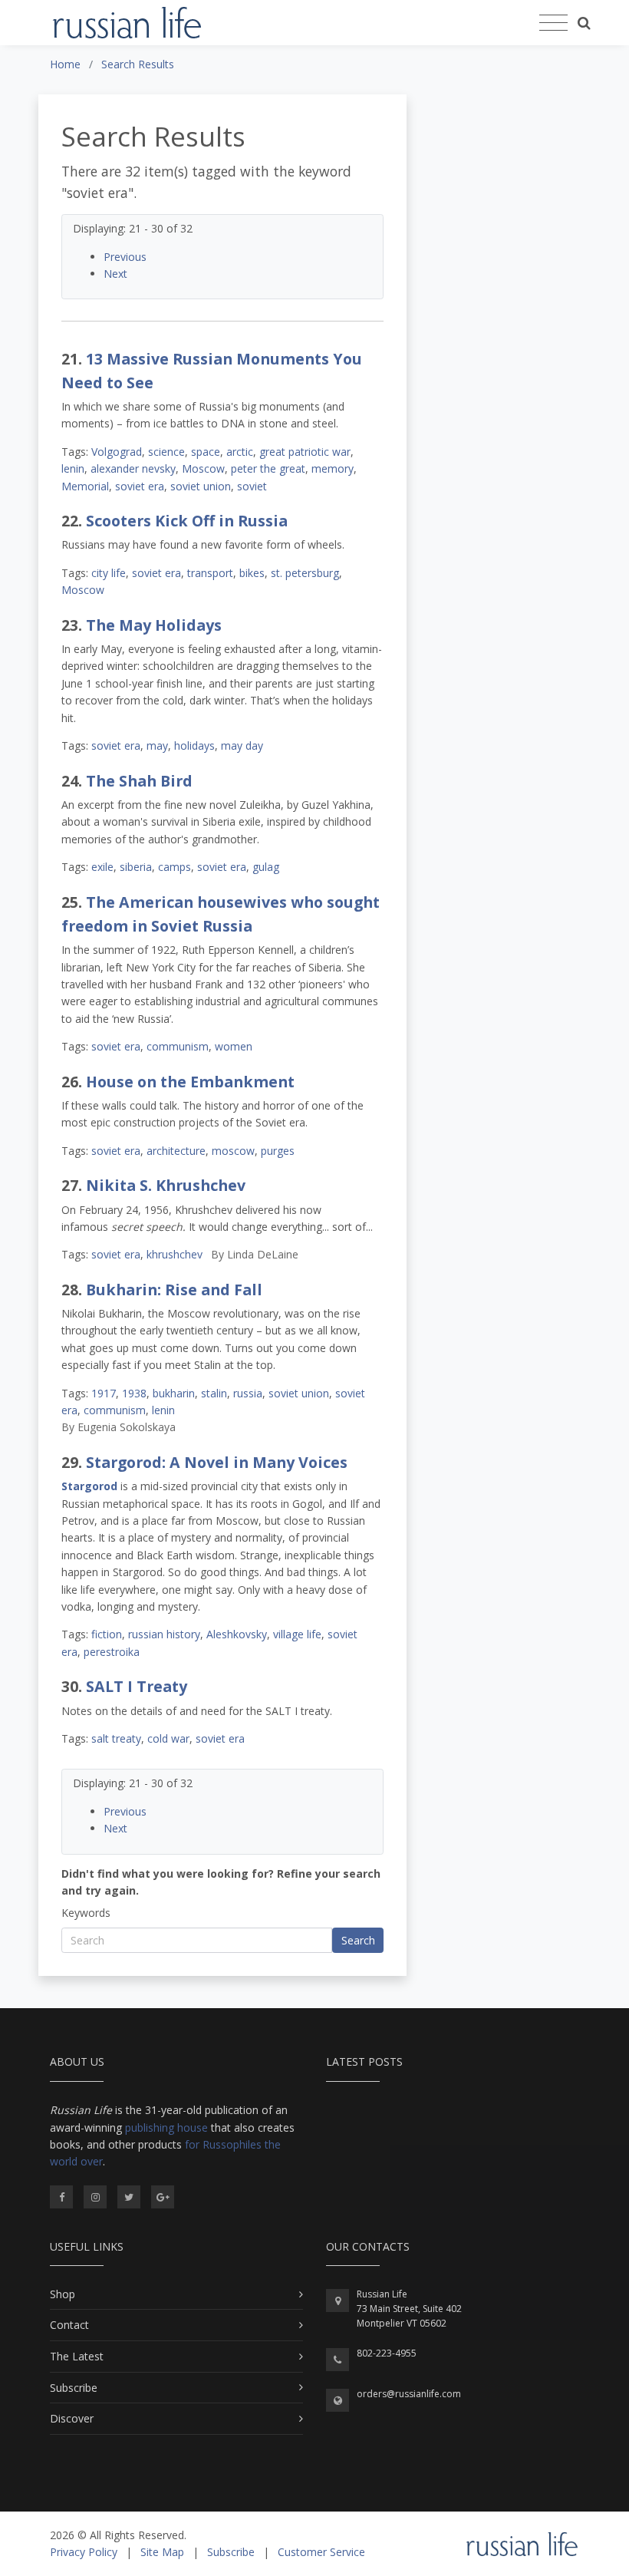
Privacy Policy (84, 2552)
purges (278, 1151)
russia (248, 1393)
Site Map (162, 2552)
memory (333, 468)
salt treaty (116, 1738)
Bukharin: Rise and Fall (174, 1290)
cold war (168, 1738)
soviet (252, 486)
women (234, 1046)
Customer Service (321, 2552)
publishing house (166, 2127)
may (157, 745)
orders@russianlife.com (409, 2394)
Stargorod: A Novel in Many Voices (217, 1462)
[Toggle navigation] (553, 23)
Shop (63, 2294)
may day (242, 745)
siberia (136, 867)
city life (109, 573)
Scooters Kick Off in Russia (187, 521)
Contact (69, 2325)
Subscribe (74, 2388)
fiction (107, 1634)
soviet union (201, 486)
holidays (194, 745)
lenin (73, 468)
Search (358, 1940)
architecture (176, 1151)
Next (115, 274)
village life (297, 1634)
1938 (134, 1393)
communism (178, 1046)
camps (175, 867)
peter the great (268, 468)
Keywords (86, 1913)
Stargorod (89, 1486)
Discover (72, 2418)
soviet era (140, 486)
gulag (266, 867)
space (206, 452)
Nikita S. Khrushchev (166, 1185)
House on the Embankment (190, 1082)
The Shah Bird (139, 781)
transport (210, 573)
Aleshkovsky (237, 1634)
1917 (104, 1393)
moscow (233, 1151)
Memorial (85, 486)
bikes (252, 573)
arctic (240, 452)
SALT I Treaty (137, 1686)
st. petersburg (305, 573)
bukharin (174, 1393)
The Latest (77, 2356)
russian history (164, 1634)
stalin (214, 1393)
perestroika (112, 1652)
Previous (125, 257)
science (166, 452)
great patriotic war (305, 452)
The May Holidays (154, 625)
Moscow (203, 468)
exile (102, 867)
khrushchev (175, 1254)
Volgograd (117, 452)
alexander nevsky (133, 468)
